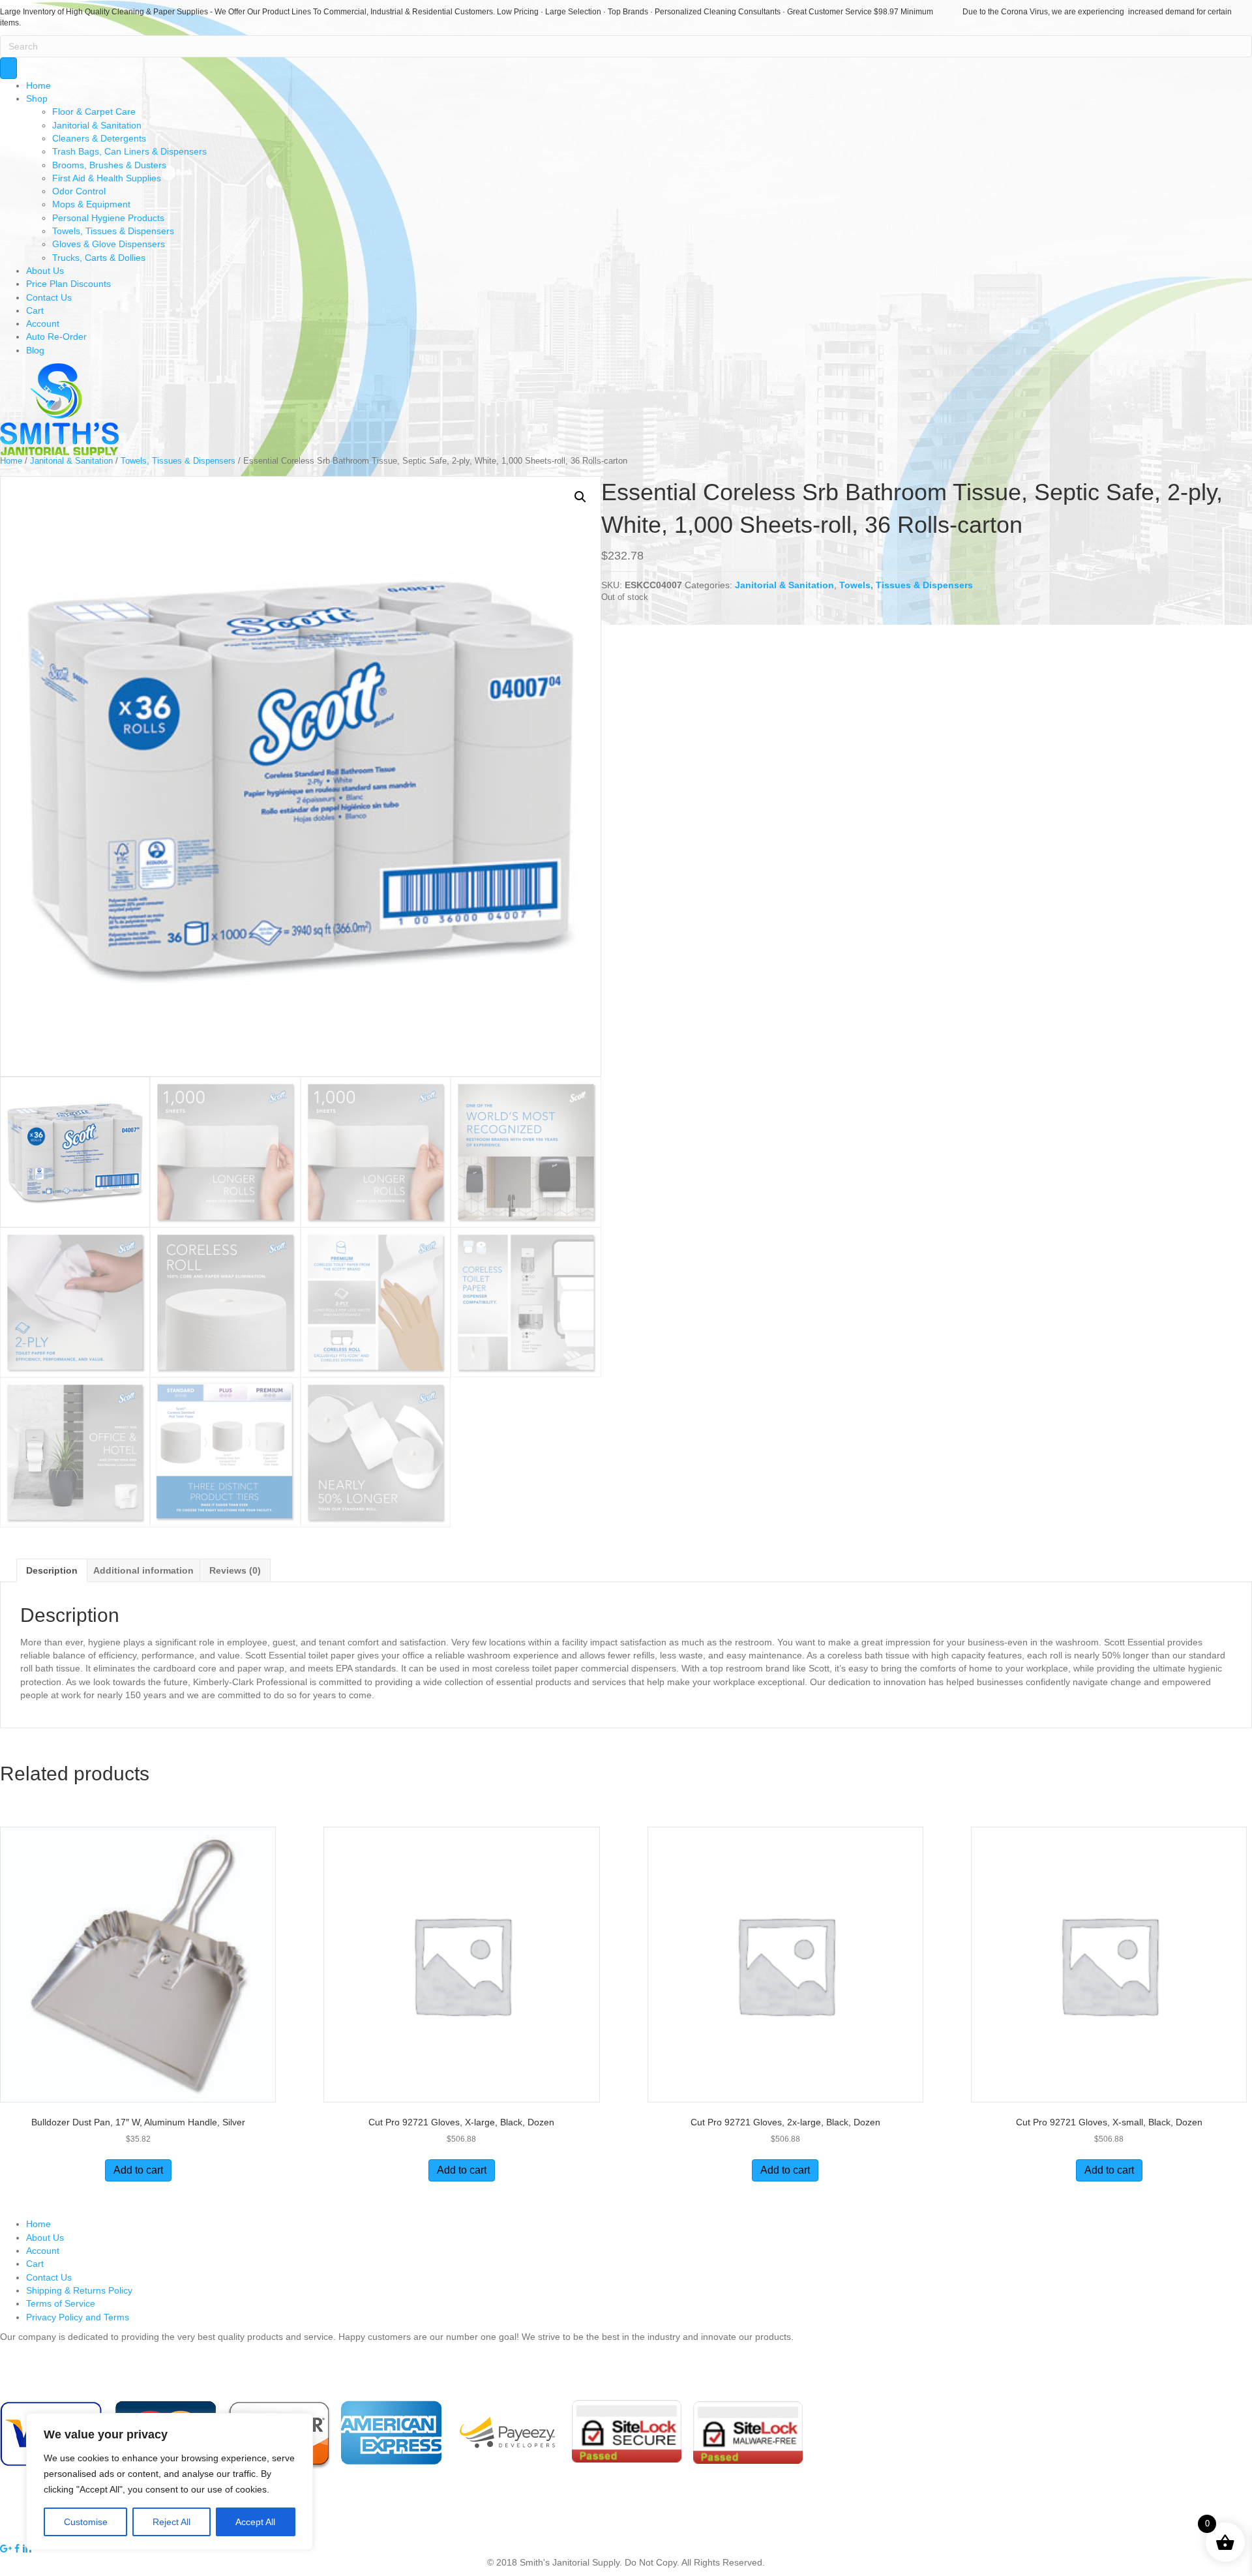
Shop (37, 98)
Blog (35, 350)
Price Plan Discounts (68, 284)
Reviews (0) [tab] (235, 1570)
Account (43, 323)
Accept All (255, 2522)
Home (38, 85)
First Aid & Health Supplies (107, 178)
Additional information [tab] (143, 1570)
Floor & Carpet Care (94, 112)
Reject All (171, 2522)
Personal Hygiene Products (108, 218)
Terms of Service (61, 2303)
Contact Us (49, 297)
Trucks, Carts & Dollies (99, 258)
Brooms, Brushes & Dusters (109, 165)
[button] (580, 497)
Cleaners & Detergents (99, 138)
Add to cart (138, 2170)
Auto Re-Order (56, 337)
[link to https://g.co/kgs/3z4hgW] (7, 2549)
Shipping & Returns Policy (79, 2290)
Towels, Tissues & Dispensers (113, 231)
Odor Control (79, 191)
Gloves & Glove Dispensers (109, 244)
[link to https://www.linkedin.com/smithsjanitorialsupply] (27, 2549)
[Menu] (8, 68)
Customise (86, 2522)
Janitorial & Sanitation (97, 125)
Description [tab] (52, 1570)
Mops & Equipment (91, 204)
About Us (45, 271)
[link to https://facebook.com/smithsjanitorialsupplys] (18, 2549)
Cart (35, 310)
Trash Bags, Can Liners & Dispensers (129, 151)
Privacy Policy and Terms (78, 2317)
